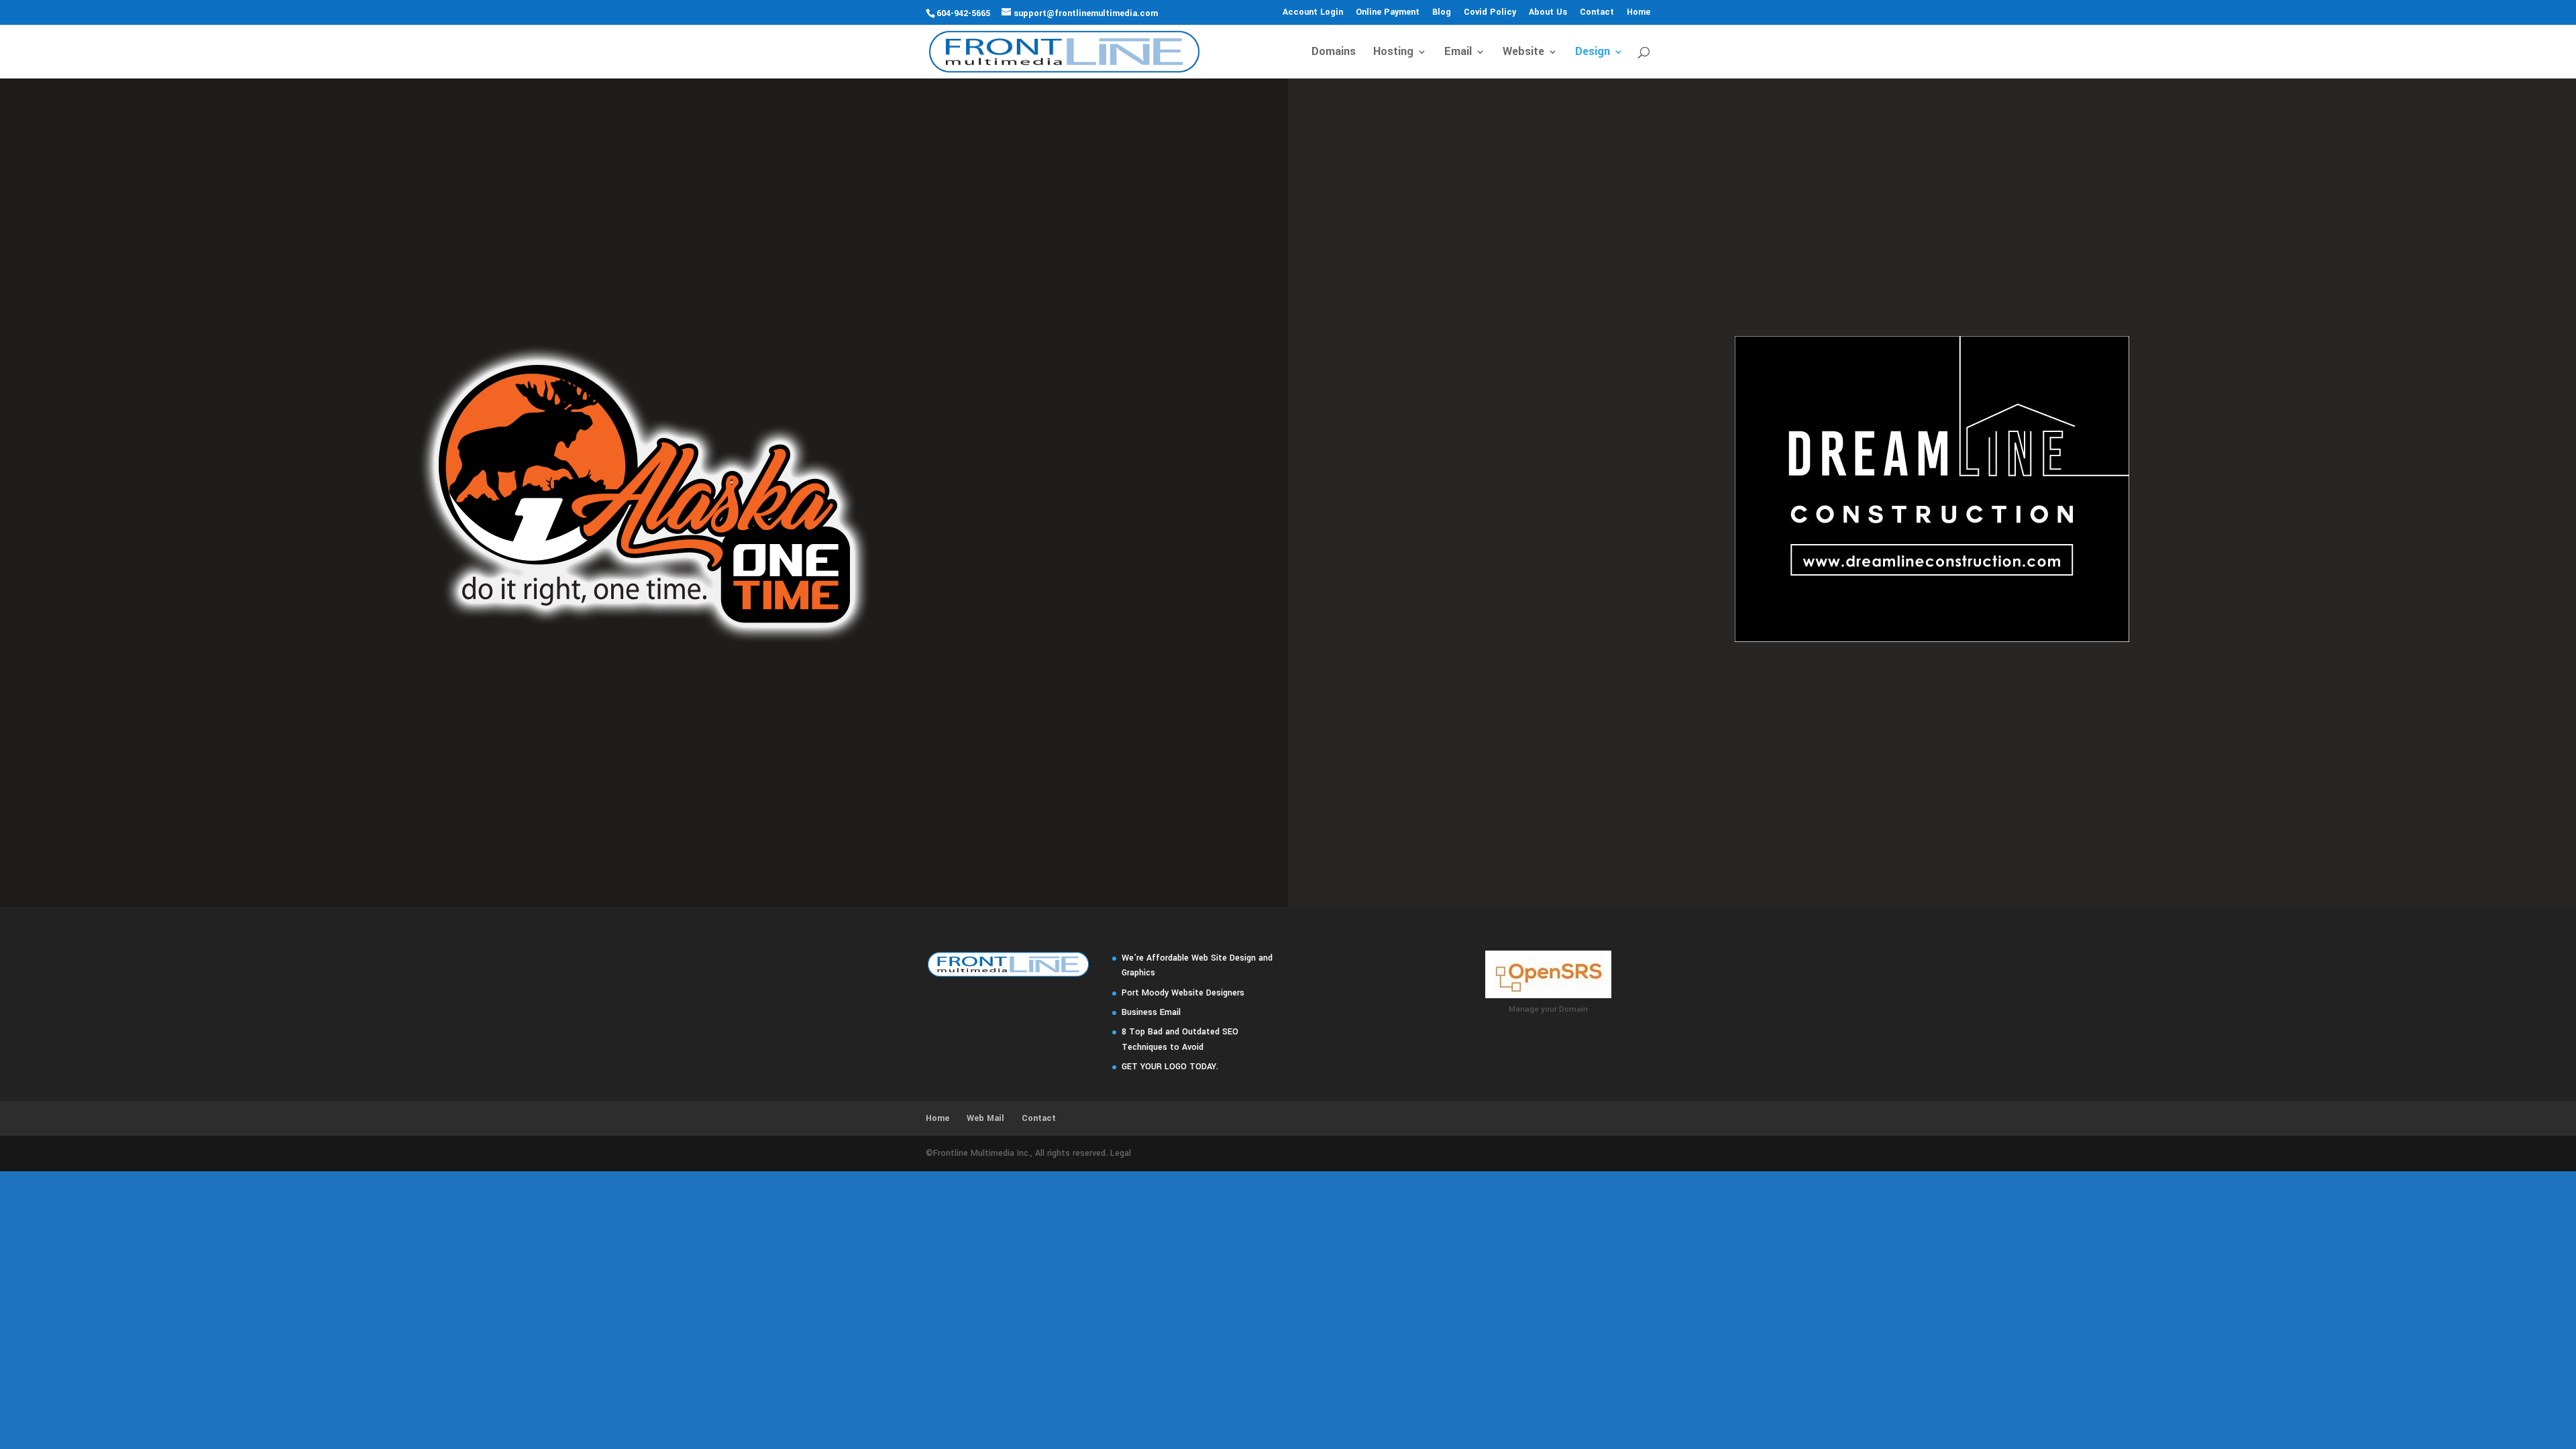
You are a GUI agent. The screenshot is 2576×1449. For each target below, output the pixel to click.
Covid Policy (1490, 13)
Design (1593, 53)
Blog (1442, 13)
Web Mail (985, 1118)
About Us (1548, 13)
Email (1458, 53)
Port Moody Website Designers (1183, 993)
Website (1523, 53)
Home (1639, 13)
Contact (1597, 13)
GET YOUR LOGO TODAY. (1170, 1067)
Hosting (1393, 53)
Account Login (1313, 13)
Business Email (1151, 1012)
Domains (1334, 53)
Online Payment (1388, 13)
